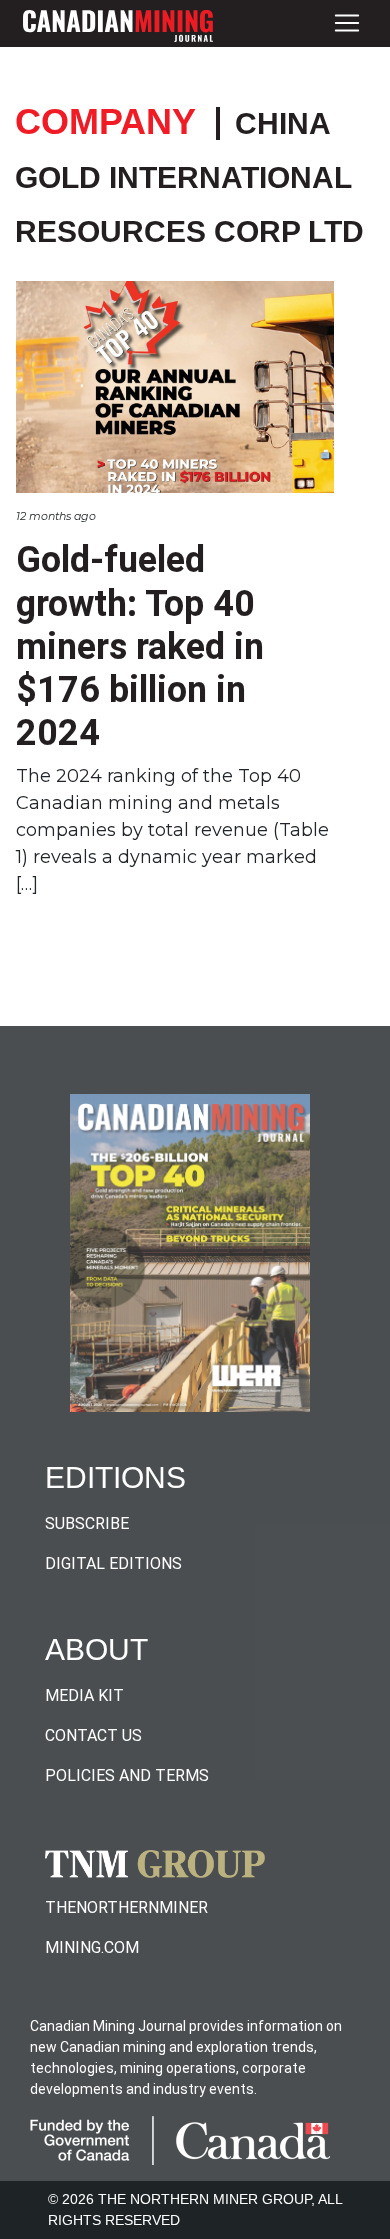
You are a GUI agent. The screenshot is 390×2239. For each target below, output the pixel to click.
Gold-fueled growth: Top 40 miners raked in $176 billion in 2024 (140, 646)
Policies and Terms (127, 1775)
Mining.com (92, 1947)
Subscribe (87, 1523)
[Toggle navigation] (347, 23)
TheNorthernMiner (126, 1907)
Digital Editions (113, 1563)
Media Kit (84, 1695)
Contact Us (93, 1735)
